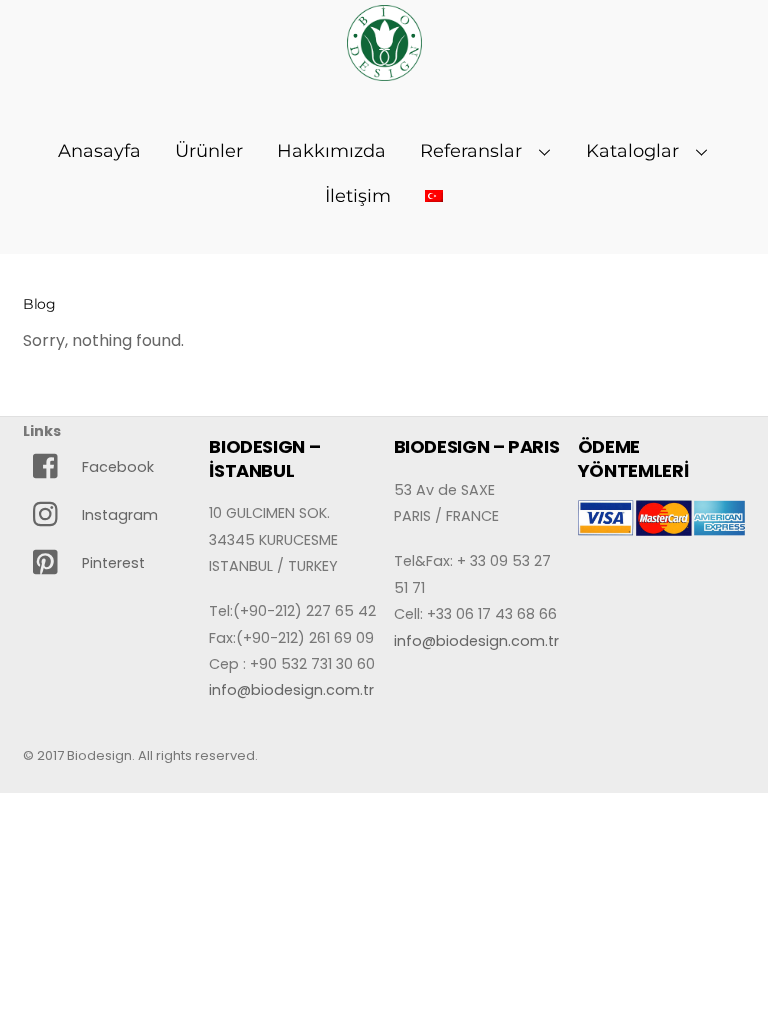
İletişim (358, 196)
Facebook (116, 467)
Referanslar (471, 151)
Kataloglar (632, 151)
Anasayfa (99, 151)
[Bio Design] (384, 70)
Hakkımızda (331, 151)
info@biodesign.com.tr (291, 690)
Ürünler (209, 151)
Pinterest (111, 563)
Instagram (118, 515)
